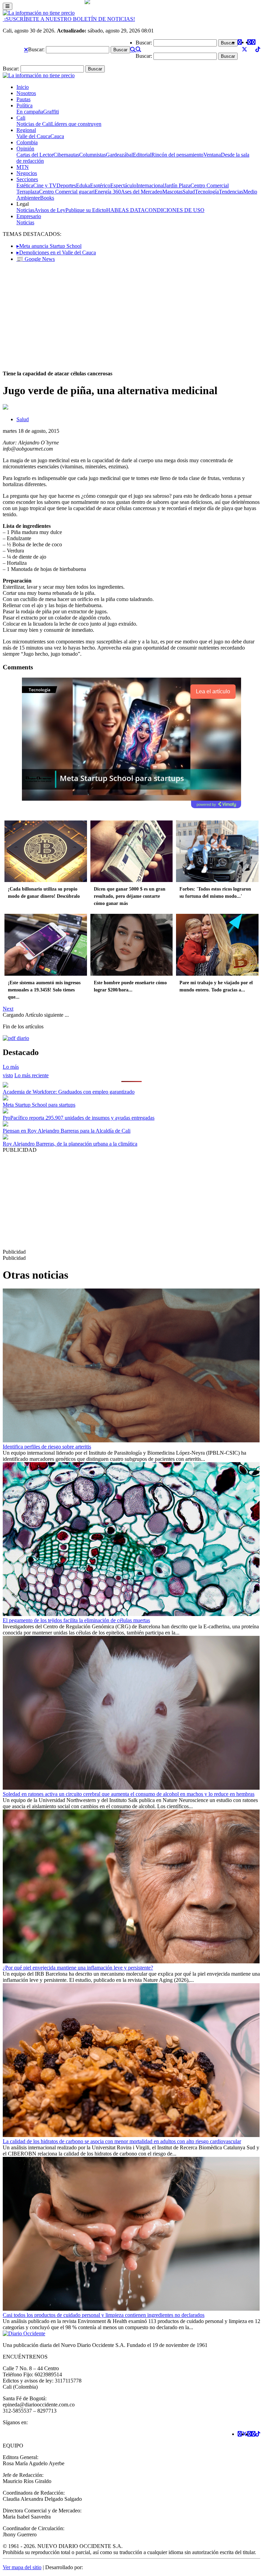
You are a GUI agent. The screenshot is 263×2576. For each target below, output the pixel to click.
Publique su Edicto (86, 210)
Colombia (27, 142)
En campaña (30, 112)
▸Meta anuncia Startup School (49, 246)
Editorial (142, 155)
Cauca (57, 136)
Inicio (23, 87)
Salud (189, 192)
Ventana (212, 155)
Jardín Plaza (177, 185)
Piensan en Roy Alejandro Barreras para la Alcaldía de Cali (67, 1131)
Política (24, 105)
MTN (23, 167)
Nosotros (26, 93)
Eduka (83, 185)
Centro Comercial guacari (67, 192)
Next (8, 1009)
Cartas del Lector (35, 155)
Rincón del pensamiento (177, 155)
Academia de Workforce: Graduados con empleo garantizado (69, 1092)
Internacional (150, 185)
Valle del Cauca (33, 136)
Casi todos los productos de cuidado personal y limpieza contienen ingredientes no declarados (104, 2315)
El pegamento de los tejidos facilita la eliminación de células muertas (76, 1620)
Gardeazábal (119, 155)
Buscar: (36, 49)
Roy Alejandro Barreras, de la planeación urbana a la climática (70, 1144)
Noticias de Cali (34, 124)
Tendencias (231, 192)
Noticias (25, 210)
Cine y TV (45, 185)
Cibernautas (66, 155)
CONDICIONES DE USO (175, 210)
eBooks (46, 198)
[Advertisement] (131, 316)
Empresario (29, 216)
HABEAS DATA (126, 210)
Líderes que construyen (76, 124)
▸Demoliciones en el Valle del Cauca (56, 252)
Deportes (66, 185)
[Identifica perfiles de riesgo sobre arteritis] (131, 1440)
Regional (26, 130)
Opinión (25, 149)
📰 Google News (36, 259)
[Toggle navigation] (8, 6)
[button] (26, 50)
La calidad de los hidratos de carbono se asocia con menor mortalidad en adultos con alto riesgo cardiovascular (122, 2141)
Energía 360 (108, 192)
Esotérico (100, 185)
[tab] (32, 1075)
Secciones (27, 179)
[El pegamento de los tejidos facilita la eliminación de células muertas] (131, 1614)
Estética (25, 185)
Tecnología (207, 192)
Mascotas (172, 192)
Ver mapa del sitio (22, 2567)
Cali (21, 118)
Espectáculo (123, 185)
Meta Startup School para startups (39, 1105)
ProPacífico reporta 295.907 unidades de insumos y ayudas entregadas (79, 1118)
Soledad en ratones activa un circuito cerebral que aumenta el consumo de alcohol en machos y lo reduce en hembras (129, 1794)
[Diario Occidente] (39, 13)
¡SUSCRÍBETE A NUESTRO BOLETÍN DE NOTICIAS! (69, 19)
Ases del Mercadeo (142, 192)
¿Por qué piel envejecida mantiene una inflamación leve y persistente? (78, 1968)
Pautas (23, 99)
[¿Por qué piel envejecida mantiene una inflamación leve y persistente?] (131, 1961)
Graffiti (51, 112)
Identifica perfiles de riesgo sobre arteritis (47, 1447)
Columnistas (92, 155)
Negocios (27, 173)
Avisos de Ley (50, 210)
